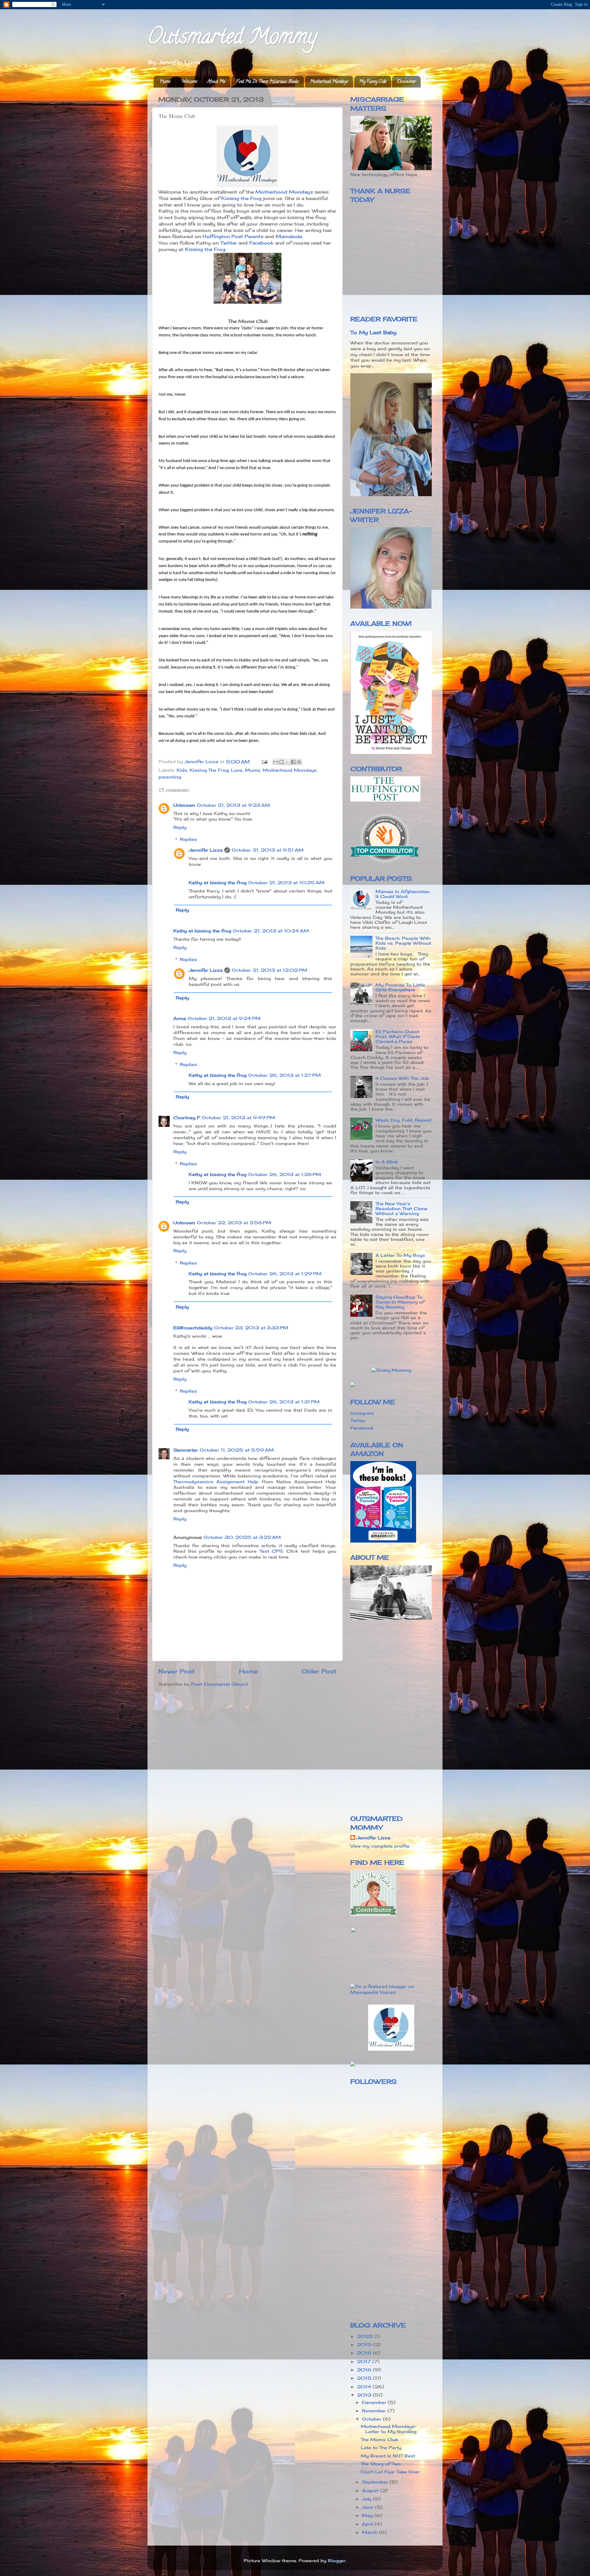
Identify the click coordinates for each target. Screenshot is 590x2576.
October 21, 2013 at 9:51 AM (268, 850)
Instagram (362, 1413)
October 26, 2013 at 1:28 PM (285, 1174)
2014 (365, 2387)
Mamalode (289, 236)
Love (237, 770)
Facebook (261, 243)
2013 (365, 2395)
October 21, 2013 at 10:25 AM (286, 883)
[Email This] (276, 762)
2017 (365, 2362)
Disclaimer (406, 82)
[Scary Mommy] (391, 1370)
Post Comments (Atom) (220, 1684)
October (372, 2419)
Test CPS (271, 1551)
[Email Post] (264, 762)
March (370, 2532)
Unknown (184, 805)
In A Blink (387, 1162)
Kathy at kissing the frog (218, 883)
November (375, 2411)
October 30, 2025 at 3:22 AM (242, 1537)
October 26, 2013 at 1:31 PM (284, 1402)
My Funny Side (373, 82)
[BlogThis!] (281, 762)
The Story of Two (381, 2464)
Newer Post (177, 1671)
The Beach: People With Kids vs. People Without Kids (403, 943)
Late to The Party (381, 2448)
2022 (366, 2336)
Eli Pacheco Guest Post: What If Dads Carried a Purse (398, 1037)
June (368, 2507)
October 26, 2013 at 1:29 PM (285, 1274)
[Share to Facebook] (293, 762)
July (368, 2499)
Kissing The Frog (209, 770)
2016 (365, 2370)
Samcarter (186, 1450)
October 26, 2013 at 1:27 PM (285, 1075)
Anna (180, 1018)
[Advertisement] (402, 1673)
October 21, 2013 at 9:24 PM (224, 1018)
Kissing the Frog (241, 198)
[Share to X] (287, 762)
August (371, 2491)
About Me (216, 82)
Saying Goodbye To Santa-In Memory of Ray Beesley (400, 1302)
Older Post (319, 1671)
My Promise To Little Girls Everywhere (400, 987)
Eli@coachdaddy (193, 1328)
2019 (365, 2345)
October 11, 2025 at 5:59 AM (237, 1450)
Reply (180, 827)
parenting (170, 777)
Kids (182, 770)
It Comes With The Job (402, 1078)
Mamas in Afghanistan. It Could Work (403, 894)
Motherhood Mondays (329, 82)
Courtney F (187, 1118)
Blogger (337, 2561)
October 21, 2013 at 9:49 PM (238, 1118)
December (375, 2402)
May (368, 2515)
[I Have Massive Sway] (353, 1386)
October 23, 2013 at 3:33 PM (251, 1328)
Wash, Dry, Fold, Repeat (403, 1120)
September (376, 2482)
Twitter (229, 243)
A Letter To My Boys (400, 1255)
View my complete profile (380, 1846)
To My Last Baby (373, 332)
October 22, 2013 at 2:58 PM (234, 1223)
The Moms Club (380, 2440)
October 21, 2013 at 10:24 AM (271, 931)
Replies (188, 840)
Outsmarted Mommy (232, 39)
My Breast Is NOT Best (388, 2456)
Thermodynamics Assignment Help (216, 1482)
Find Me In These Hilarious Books (267, 82)
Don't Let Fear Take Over (390, 2472)
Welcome (189, 82)
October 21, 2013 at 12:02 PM (269, 970)
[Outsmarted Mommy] (391, 2049)
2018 (365, 2353)
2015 (365, 2378)
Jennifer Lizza (206, 850)
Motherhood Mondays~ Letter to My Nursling (389, 2429)
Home (165, 82)
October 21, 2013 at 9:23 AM (234, 805)
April (368, 2524)
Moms (253, 770)
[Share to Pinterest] (299, 762)
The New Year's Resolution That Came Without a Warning (401, 1209)
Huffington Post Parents (233, 236)
